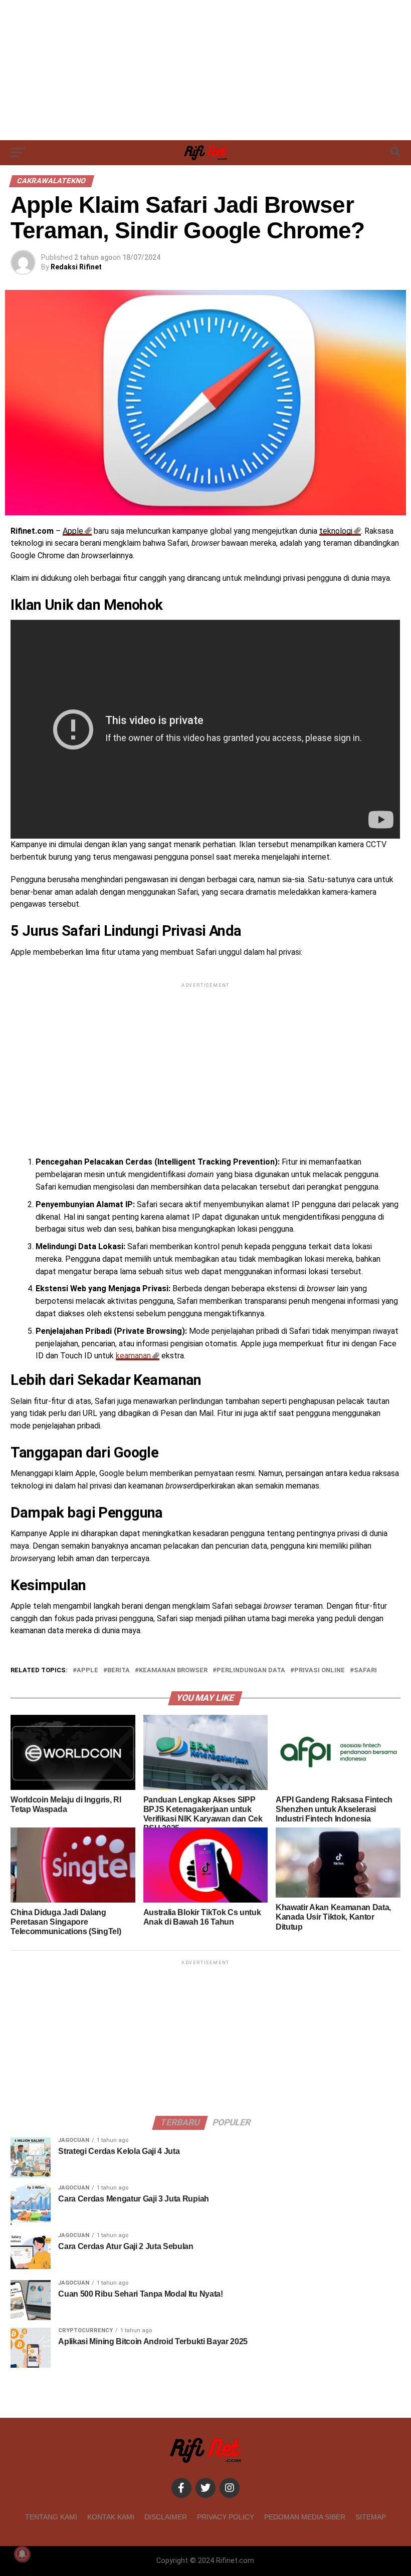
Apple (73, 531)
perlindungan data (251, 1671)
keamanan (133, 1356)
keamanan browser (173, 1671)
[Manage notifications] (22, 2554)
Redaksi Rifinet (76, 267)
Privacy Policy (226, 2517)
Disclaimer (166, 2517)
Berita (119, 1671)
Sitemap (371, 2517)
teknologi (336, 531)
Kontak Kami (111, 2517)
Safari (365, 1671)
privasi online (320, 1671)
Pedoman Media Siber (305, 2517)
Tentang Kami (51, 2517)
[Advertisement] (205, 70)
